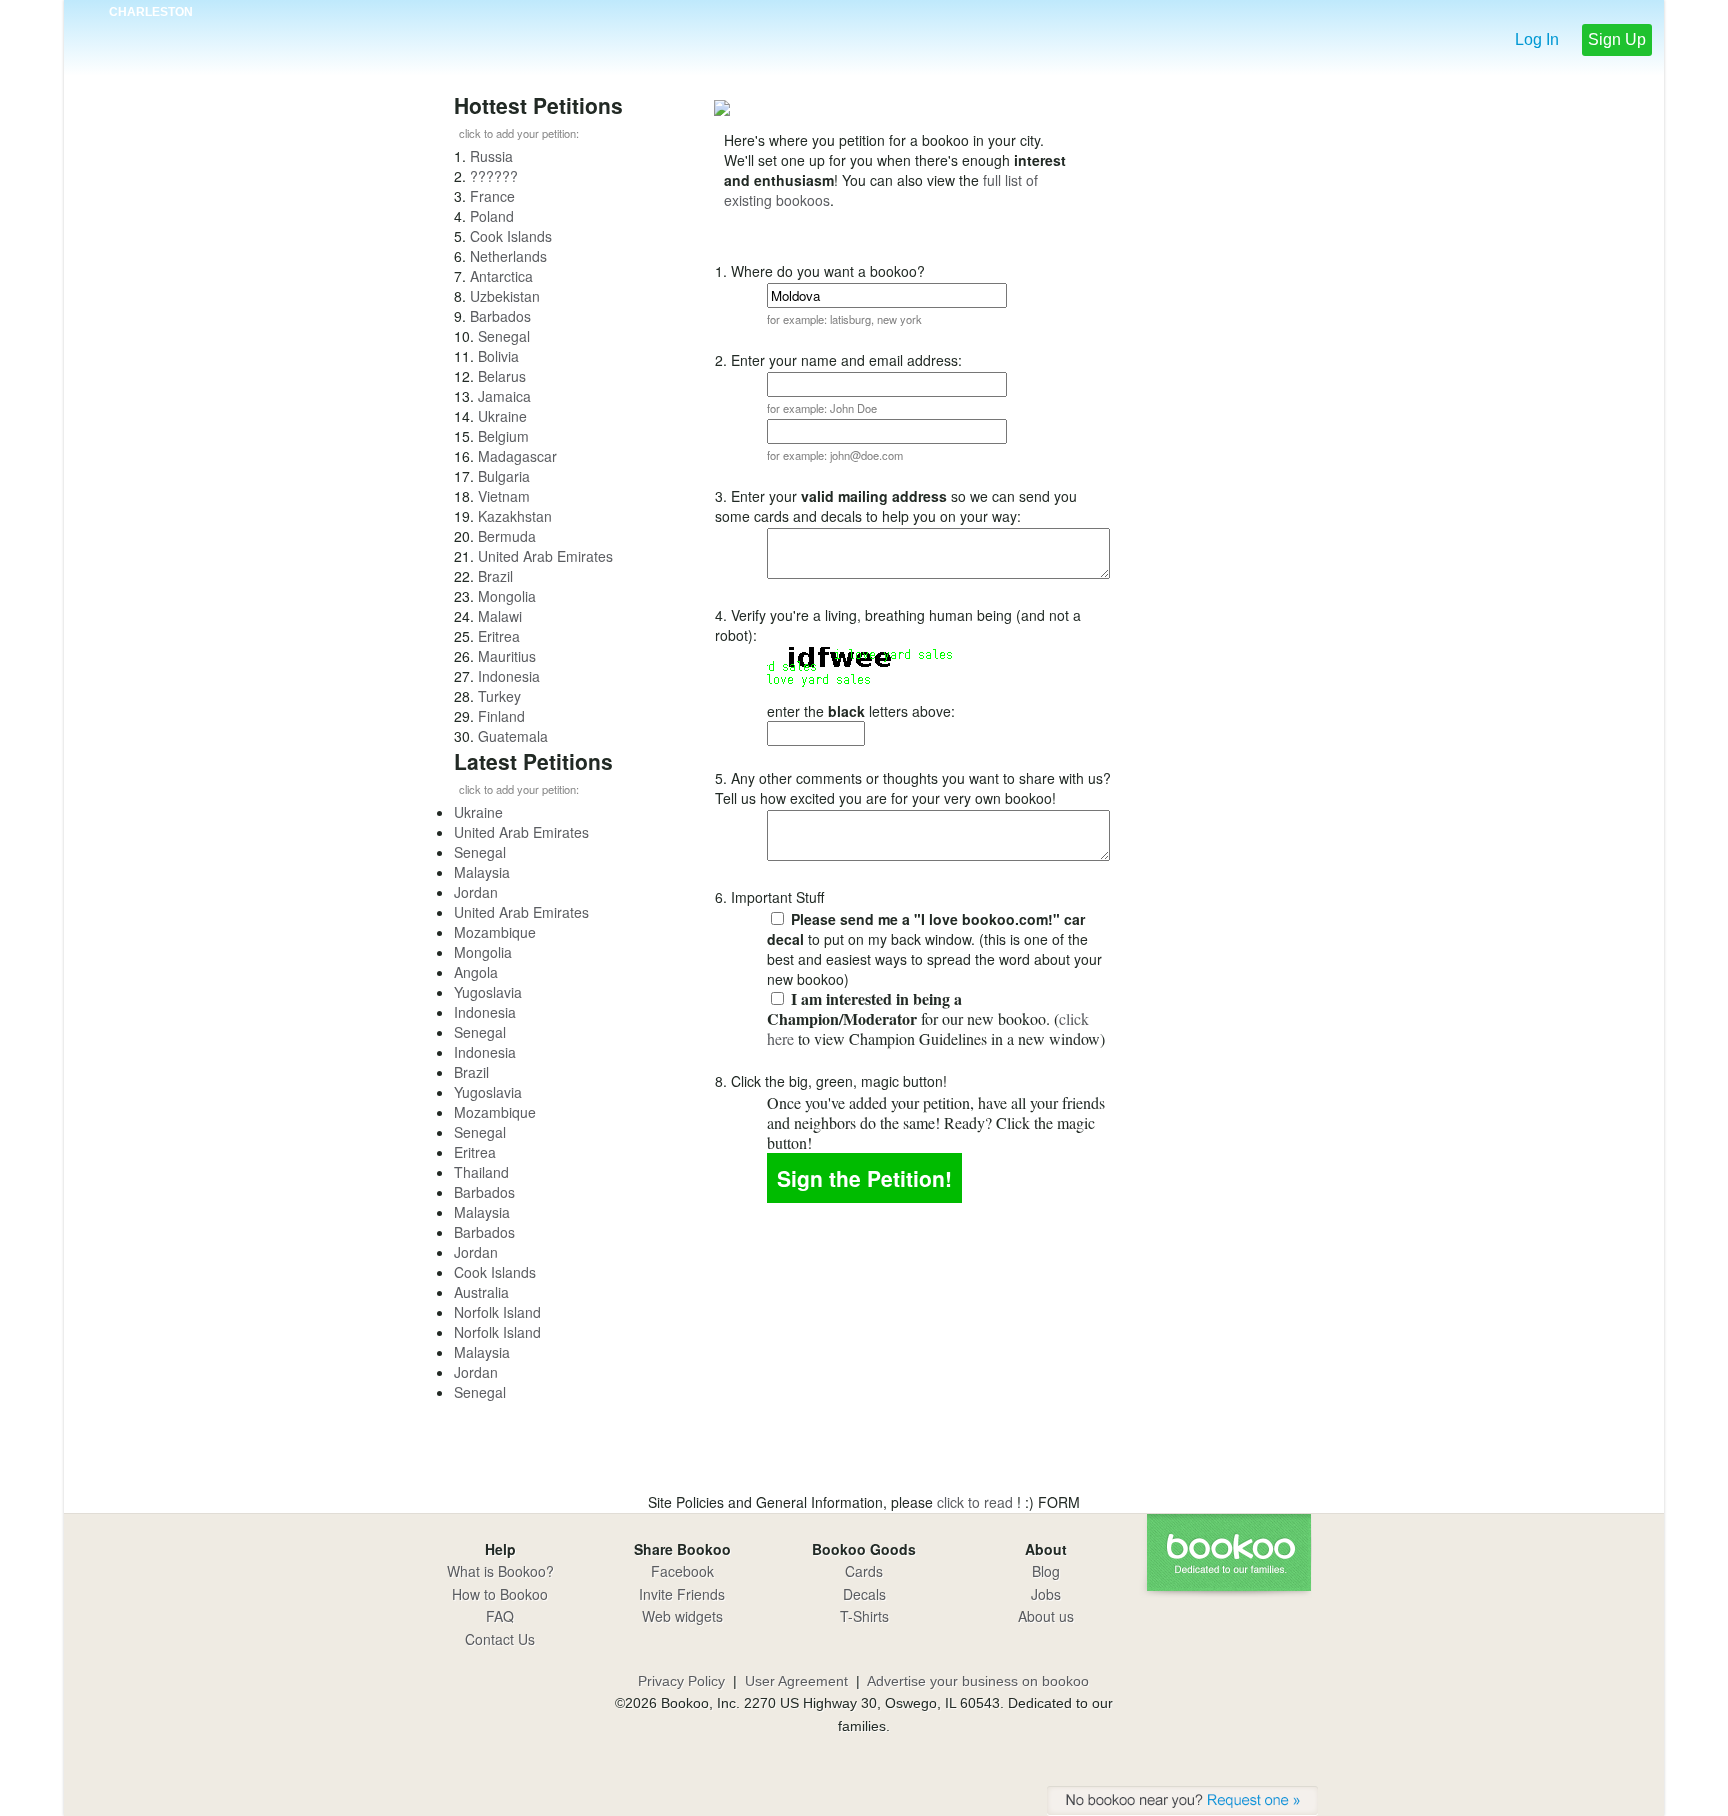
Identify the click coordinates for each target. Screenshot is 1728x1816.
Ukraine (502, 416)
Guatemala (513, 736)
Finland (501, 716)
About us (1046, 1616)
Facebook (682, 1571)
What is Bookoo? (500, 1571)
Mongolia (507, 596)
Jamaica (504, 396)
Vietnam (504, 496)
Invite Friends (682, 1594)
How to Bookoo (500, 1594)
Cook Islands (511, 236)
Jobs (1046, 1594)
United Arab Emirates (545, 556)
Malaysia (482, 872)
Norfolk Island (497, 1312)
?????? (494, 176)
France (492, 196)
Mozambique (495, 932)
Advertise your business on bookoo (978, 1681)
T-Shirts (864, 1616)
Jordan (476, 892)
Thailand (481, 1172)
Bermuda (507, 536)
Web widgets (682, 1616)
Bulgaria (504, 476)
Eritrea (499, 636)
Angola (476, 972)
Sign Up (1617, 39)
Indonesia (509, 676)
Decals (864, 1594)
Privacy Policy (681, 1681)
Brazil (495, 576)
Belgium (503, 436)
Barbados (500, 316)
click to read (977, 1502)
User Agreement (796, 1681)
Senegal (504, 336)
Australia (481, 1292)
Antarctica (501, 276)
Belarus (502, 376)
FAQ (500, 1616)
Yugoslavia (488, 992)
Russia (491, 156)
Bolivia (498, 356)
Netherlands (508, 256)
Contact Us (500, 1639)
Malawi (500, 616)
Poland (492, 216)
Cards (864, 1571)
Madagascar (517, 456)
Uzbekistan (505, 296)
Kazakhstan (515, 516)
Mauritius (507, 656)
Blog (1046, 1571)
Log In (1537, 39)
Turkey (499, 696)
